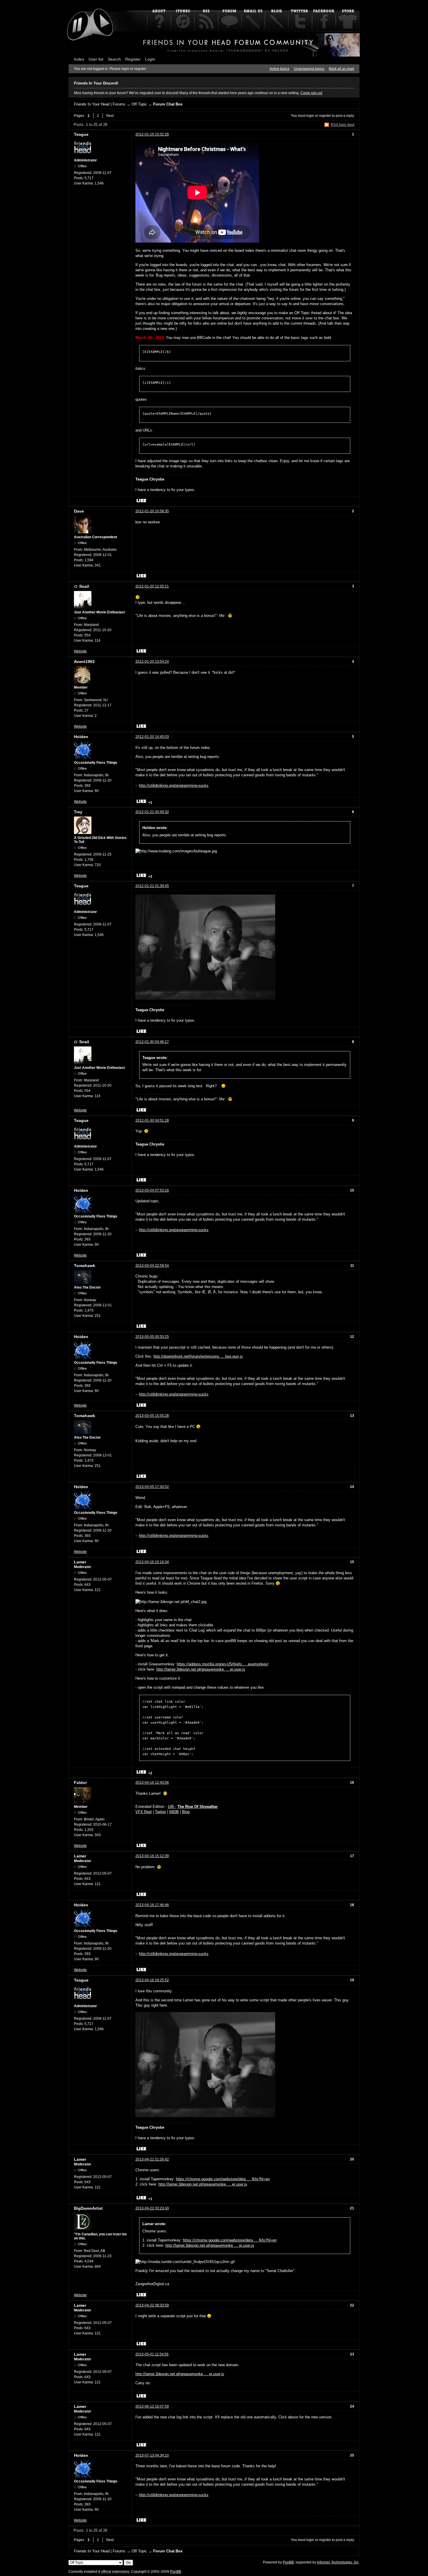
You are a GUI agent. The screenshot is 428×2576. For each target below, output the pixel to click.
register (325, 116)
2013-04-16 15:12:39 (152, 1856)
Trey (78, 812)
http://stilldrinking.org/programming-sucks (174, 785)
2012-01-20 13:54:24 (152, 661)
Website (80, 651)
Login (150, 59)
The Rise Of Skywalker (198, 1807)
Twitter (160, 1812)
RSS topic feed (343, 125)
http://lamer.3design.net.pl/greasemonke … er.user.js (201, 1669)
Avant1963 (84, 661)
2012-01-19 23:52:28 (152, 134)
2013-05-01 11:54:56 (152, 2354)
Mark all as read (341, 69)
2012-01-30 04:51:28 (152, 1120)
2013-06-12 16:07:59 (152, 2406)
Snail (84, 586)
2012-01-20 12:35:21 (152, 586)
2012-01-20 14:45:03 (152, 737)
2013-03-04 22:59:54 (152, 1266)
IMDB (174, 1812)
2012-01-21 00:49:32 (152, 812)
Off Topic (139, 104)
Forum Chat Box (168, 104)
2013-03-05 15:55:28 (152, 1416)
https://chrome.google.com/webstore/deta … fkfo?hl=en (223, 2179)
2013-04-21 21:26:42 (152, 2159)
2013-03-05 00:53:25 (152, 1337)
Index (79, 59)
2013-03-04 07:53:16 (152, 1190)
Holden (81, 737)
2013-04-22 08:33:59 (152, 2305)
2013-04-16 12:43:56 (152, 1783)
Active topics (280, 69)
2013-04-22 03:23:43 (152, 2208)
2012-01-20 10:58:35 (152, 511)
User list (96, 59)
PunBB (288, 2562)
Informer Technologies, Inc (338, 2562)
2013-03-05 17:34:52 (152, 1487)
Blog (186, 1812)
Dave (79, 511)
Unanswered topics (309, 69)
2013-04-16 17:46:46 (152, 1905)
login (310, 116)
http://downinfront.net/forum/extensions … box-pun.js (198, 1356)
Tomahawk (85, 1266)
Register (133, 59)
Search (114, 59)
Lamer (80, 1562)
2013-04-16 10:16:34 (152, 1562)
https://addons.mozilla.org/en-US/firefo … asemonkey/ (223, 1664)
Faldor (80, 1783)
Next (110, 116)
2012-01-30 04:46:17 (152, 1042)
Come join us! (311, 93)
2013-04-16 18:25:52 (152, 1980)
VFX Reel (144, 1812)
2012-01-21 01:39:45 (152, 886)
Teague (81, 134)
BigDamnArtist (88, 2208)
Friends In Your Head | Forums (100, 104)
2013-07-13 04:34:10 (152, 2455)
